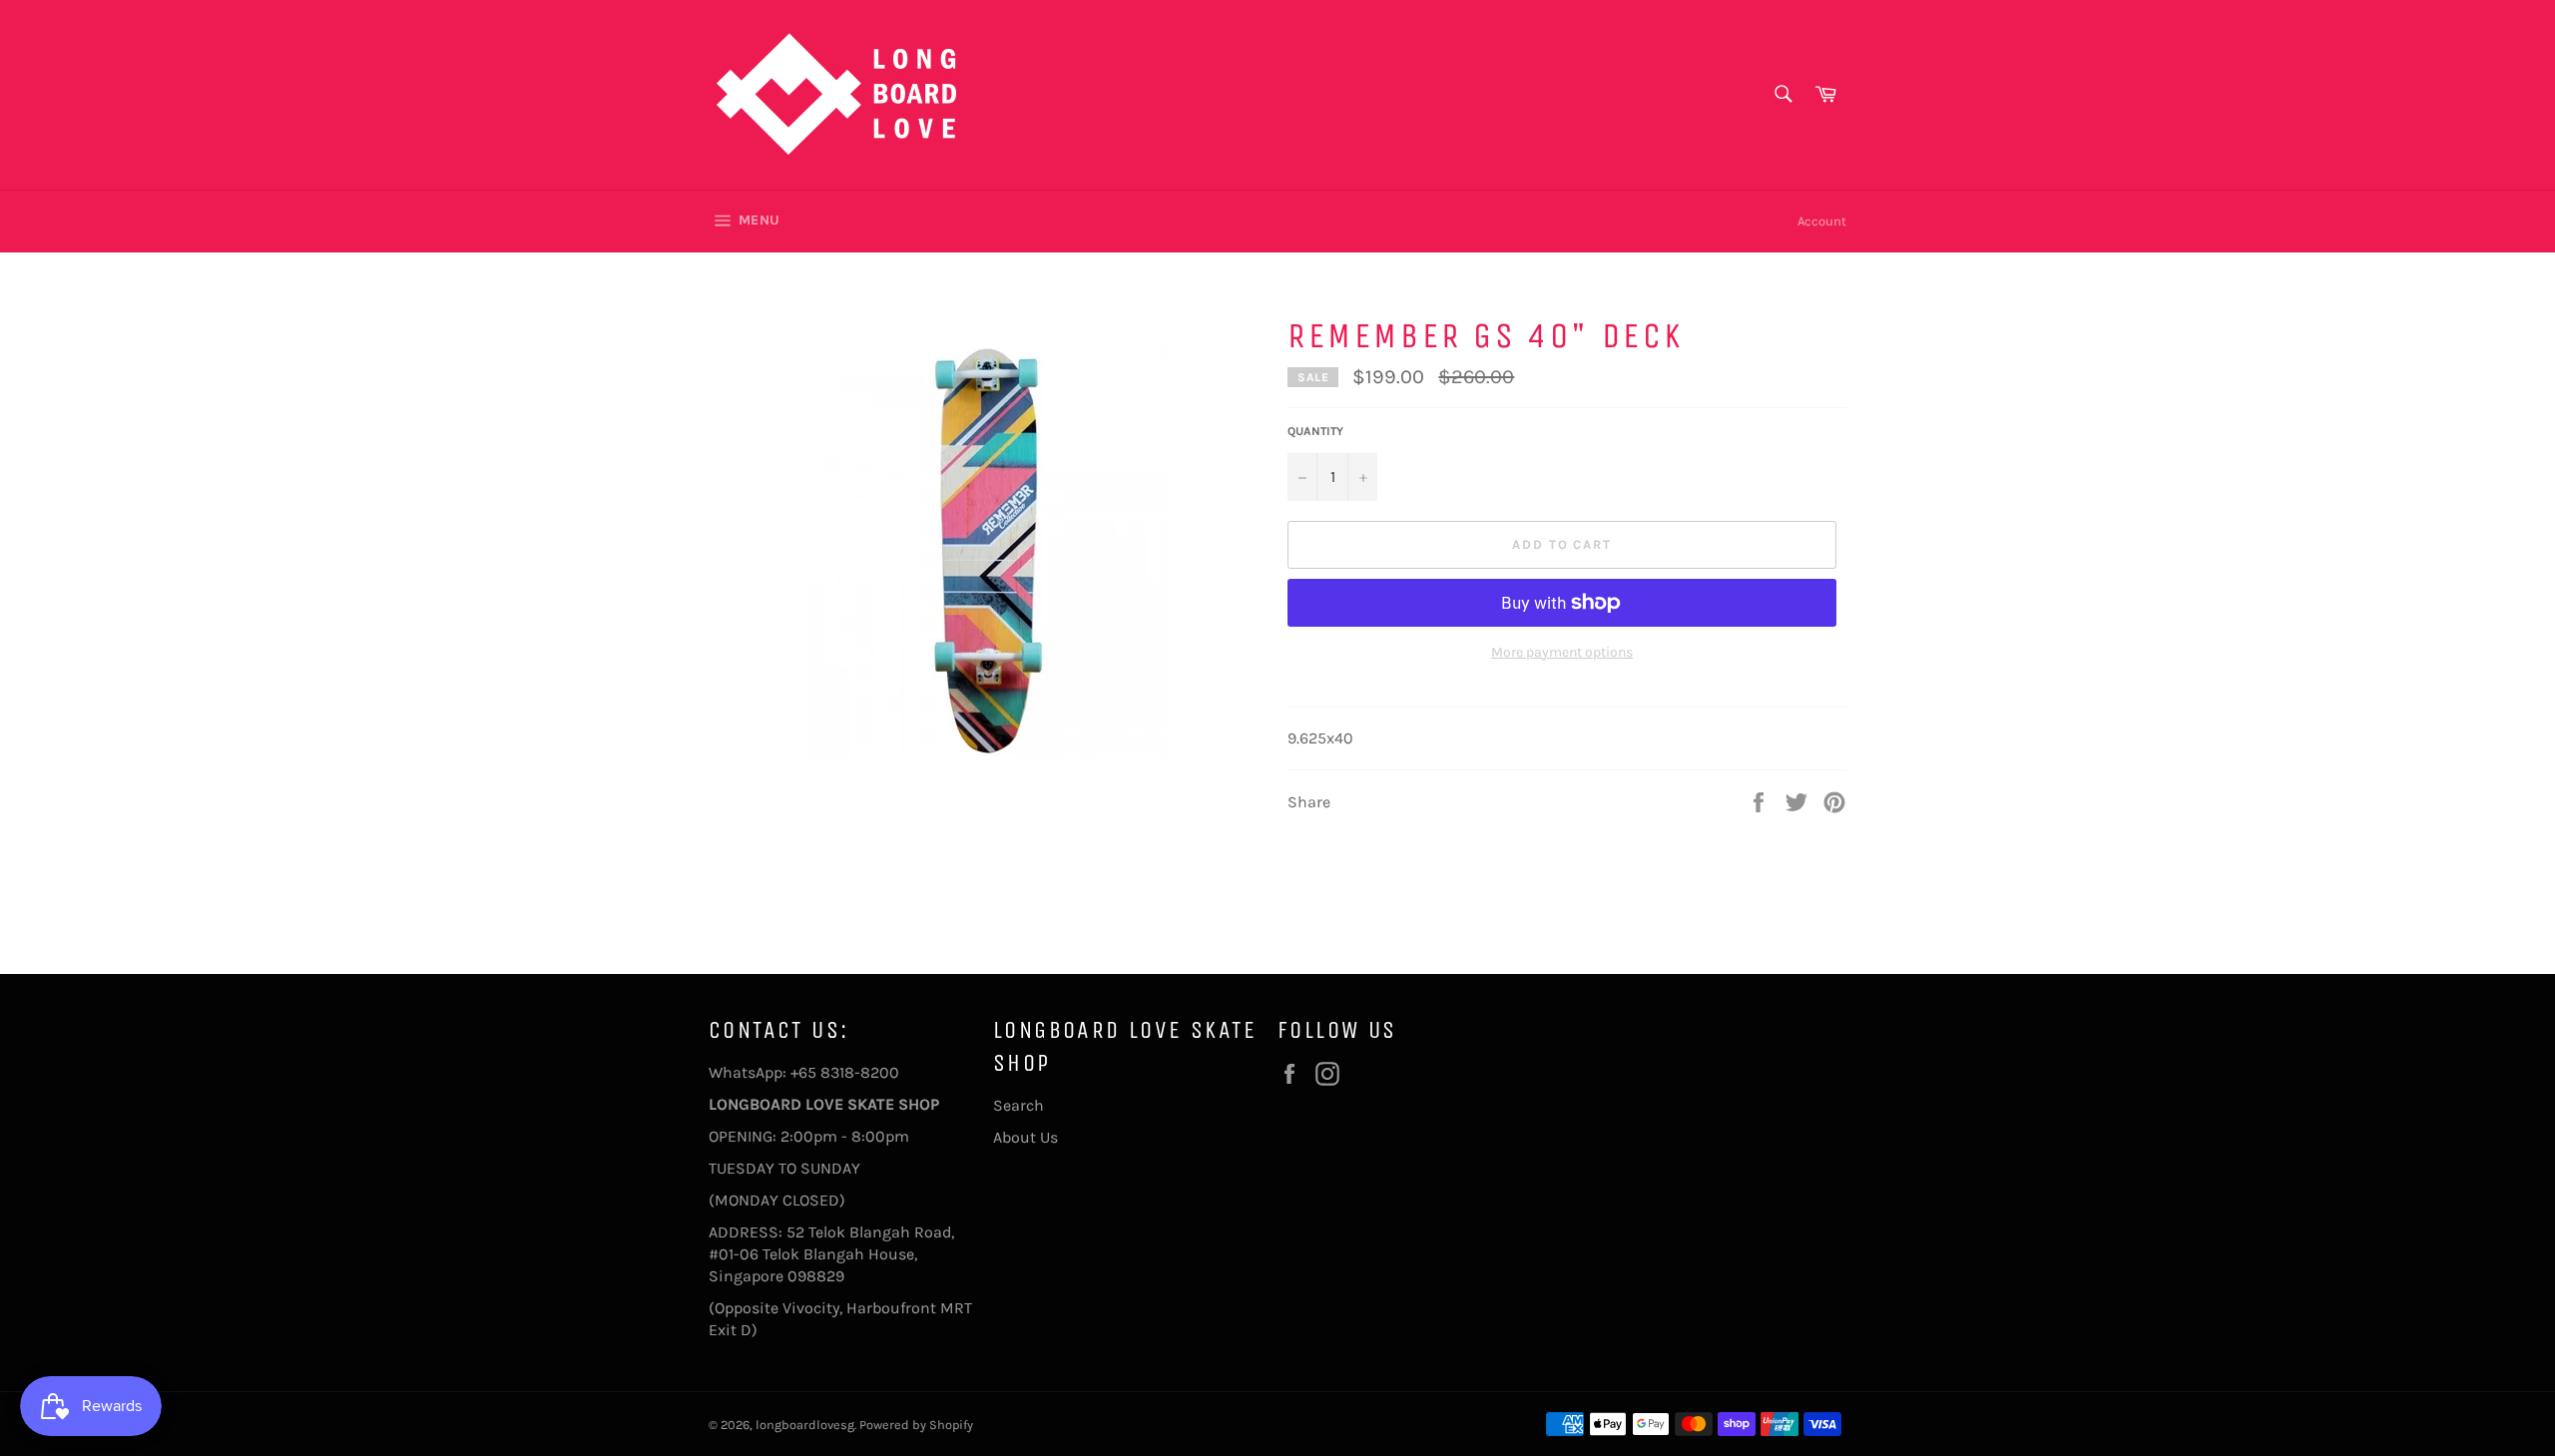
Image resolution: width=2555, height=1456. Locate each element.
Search (1019, 1105)
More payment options (1562, 652)
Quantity (1315, 431)
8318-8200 (860, 1072)
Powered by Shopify (916, 1425)
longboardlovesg (805, 1425)
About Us (1025, 1137)
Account (1822, 221)
